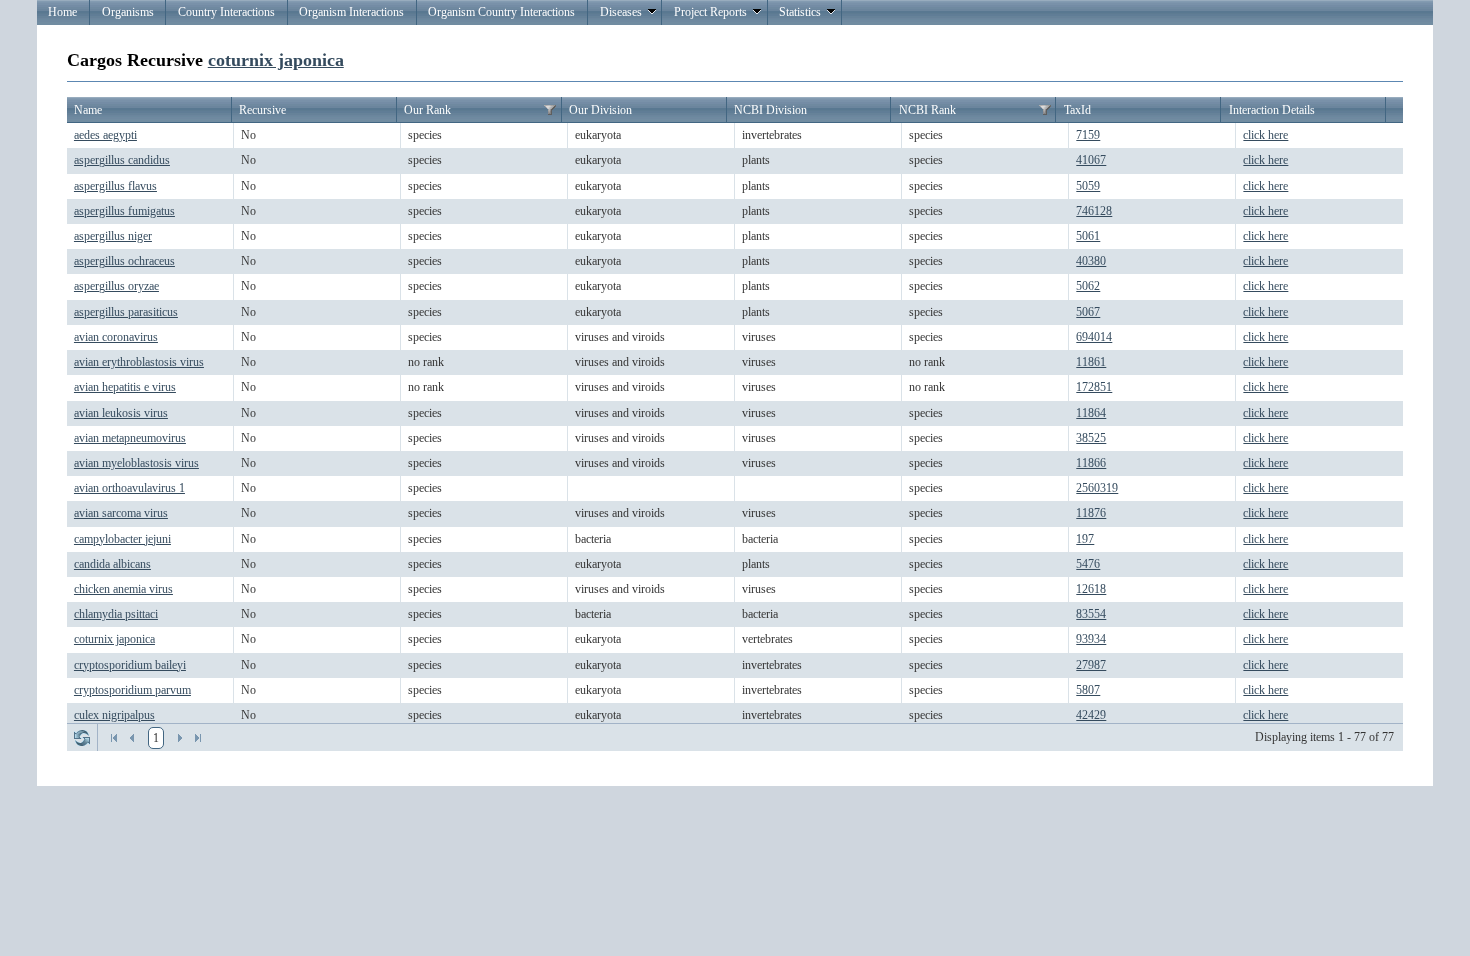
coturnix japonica (276, 60)
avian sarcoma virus (121, 513)
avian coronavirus (116, 337)
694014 (1094, 337)
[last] (198, 738)
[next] (180, 738)
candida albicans (112, 564)
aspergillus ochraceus (124, 261)
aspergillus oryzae (116, 286)
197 (1085, 539)
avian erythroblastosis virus (139, 362)
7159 (1088, 135)
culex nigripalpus (114, 715)
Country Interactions (226, 12)
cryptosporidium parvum (132, 690)
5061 (1088, 236)
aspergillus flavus (115, 186)
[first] (114, 738)
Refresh (82, 738)
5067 (1088, 312)
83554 (1091, 614)
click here (1265, 135)
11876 (1091, 513)
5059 (1088, 186)
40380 (1091, 261)
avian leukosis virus (121, 413)
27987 (1091, 665)
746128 (1094, 211)
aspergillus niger (113, 236)
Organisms (128, 12)
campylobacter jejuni (122, 539)
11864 (1091, 413)
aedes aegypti (105, 135)
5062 (1088, 286)
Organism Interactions (351, 12)
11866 (1091, 463)
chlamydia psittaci (116, 614)
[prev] (132, 738)
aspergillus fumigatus (124, 211)
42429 (1091, 715)
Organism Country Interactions (501, 12)
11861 (1091, 362)
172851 (1094, 387)
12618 (1091, 589)
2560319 (1097, 488)
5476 (1088, 564)
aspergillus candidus (122, 160)
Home (62, 12)
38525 (1091, 438)
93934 (1091, 639)
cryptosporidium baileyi (130, 665)
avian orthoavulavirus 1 (129, 488)
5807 (1088, 690)
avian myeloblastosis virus (136, 463)
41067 (1091, 160)
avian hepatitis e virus (125, 387)
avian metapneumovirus (130, 438)
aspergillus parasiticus (126, 312)
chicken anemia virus (123, 589)
